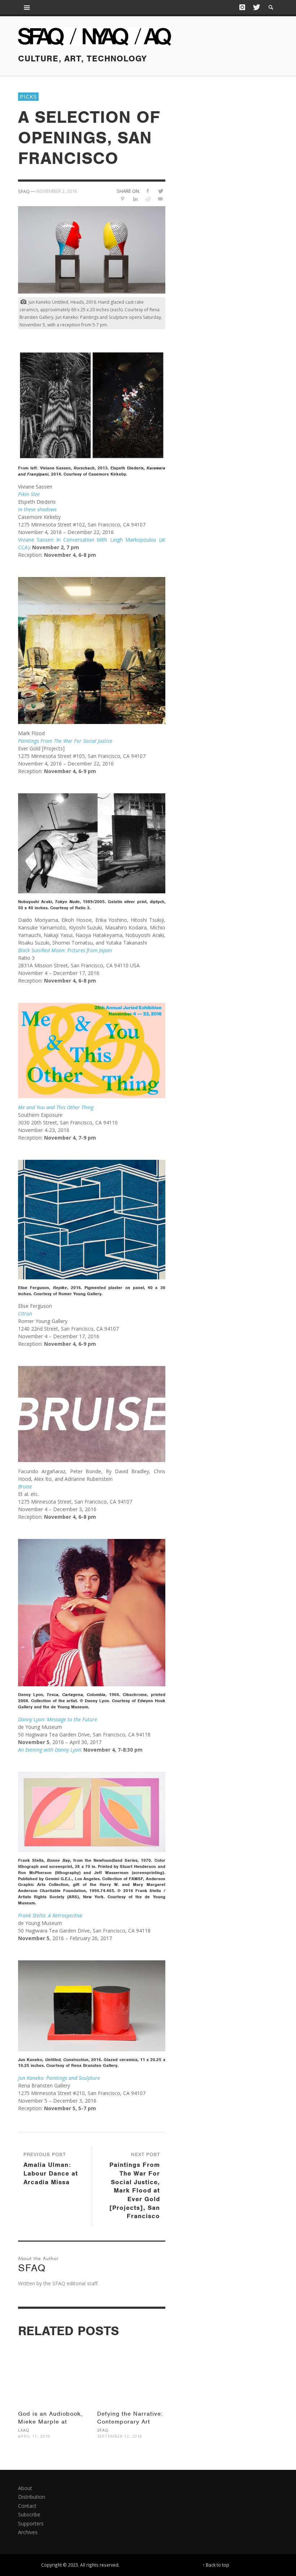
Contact (27, 2506)
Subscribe (29, 2514)
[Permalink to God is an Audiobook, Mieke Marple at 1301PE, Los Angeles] (52, 2368)
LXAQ (24, 2430)
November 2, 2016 (57, 191)
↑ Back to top (216, 2565)
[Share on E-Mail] (160, 199)
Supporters (31, 2523)
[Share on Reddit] (148, 199)
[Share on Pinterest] (123, 199)
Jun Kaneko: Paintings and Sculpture (59, 2078)
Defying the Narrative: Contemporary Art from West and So (130, 2422)
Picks (28, 96)
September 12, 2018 (120, 2436)
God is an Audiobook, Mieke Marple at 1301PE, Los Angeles (50, 2422)
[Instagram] (242, 7)
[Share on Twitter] (160, 191)
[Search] (27, 7)
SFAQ (103, 2430)
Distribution (32, 2497)
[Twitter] (256, 7)
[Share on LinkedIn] (135, 199)
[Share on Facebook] (148, 191)
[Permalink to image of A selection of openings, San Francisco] (92, 249)
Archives (28, 2532)
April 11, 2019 (34, 2436)
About (25, 2488)
